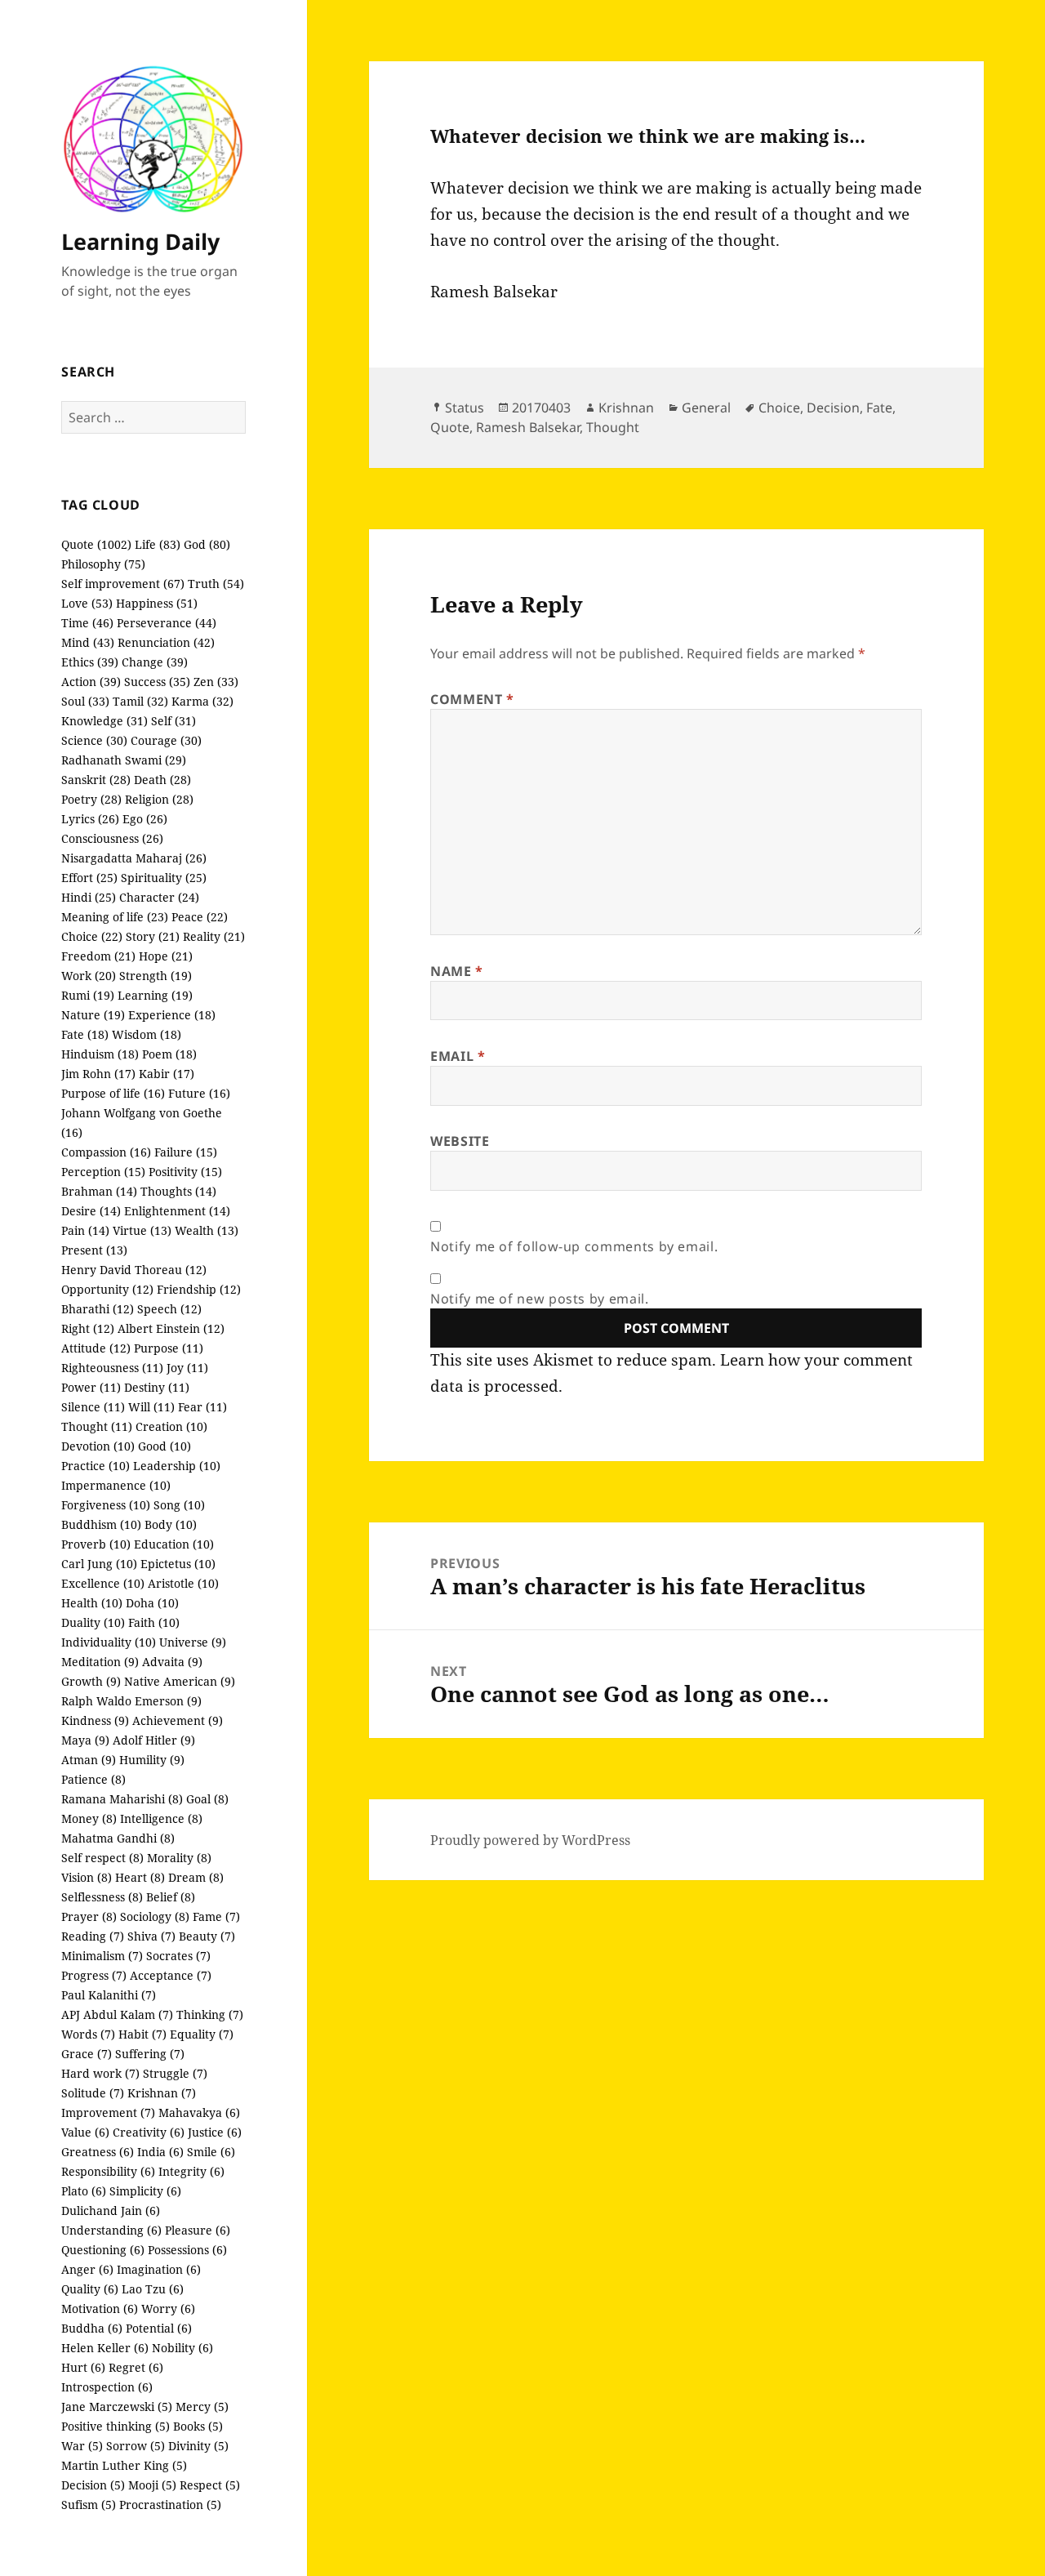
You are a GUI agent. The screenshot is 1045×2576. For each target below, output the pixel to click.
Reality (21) (214, 936)
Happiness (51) (157, 603)
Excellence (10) (103, 1583)
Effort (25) (89, 878)
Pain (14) (85, 1230)
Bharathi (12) (98, 1309)
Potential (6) (159, 2328)
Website (460, 1141)
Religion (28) (159, 799)
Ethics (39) (90, 662)
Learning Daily (140, 241)
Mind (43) (88, 642)
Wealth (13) (207, 1230)
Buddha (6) (92, 2328)
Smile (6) (211, 2152)
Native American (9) (180, 1681)
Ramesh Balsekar (528, 427)
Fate (879, 408)
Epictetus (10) (178, 1564)
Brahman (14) (99, 1191)
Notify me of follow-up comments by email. (574, 1246)
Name (457, 971)
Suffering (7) (150, 2054)
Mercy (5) (202, 2407)
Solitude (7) (93, 2093)
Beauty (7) (207, 1936)
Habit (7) (142, 2034)
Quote (450, 427)
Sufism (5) (89, 2505)
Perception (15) (103, 1172)
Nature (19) (93, 1015)
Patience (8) (93, 1779)
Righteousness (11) (112, 1368)
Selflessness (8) (102, 1897)
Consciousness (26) (112, 838)
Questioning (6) (103, 2250)
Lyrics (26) (90, 819)
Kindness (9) (95, 1720)
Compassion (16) (106, 1152)
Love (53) (87, 603)
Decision (833, 408)
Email (458, 1056)
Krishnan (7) (162, 2093)
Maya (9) (85, 1740)
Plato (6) (84, 2191)
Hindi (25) (89, 897)
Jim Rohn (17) (98, 1074)
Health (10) (92, 1603)
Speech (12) (169, 1309)
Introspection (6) (107, 2387)
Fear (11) (202, 1407)
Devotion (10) (98, 1446)
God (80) (207, 544)
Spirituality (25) (164, 878)
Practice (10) (96, 1466)
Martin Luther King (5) (124, 2465)
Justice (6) (215, 2132)
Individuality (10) (109, 1642)
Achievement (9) (178, 1720)
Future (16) (199, 1093)
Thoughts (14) (178, 1191)
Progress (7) (94, 1975)
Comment (472, 699)
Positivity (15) (185, 1172)
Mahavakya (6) (199, 2112)
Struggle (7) (175, 2073)
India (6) (160, 2152)
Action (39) (91, 682)
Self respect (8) (102, 1858)
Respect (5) (210, 2485)
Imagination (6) (159, 2269)
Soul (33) (85, 701)
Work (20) (89, 976)
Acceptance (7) (171, 1975)
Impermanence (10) (116, 1485)
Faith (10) (154, 1622)
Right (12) (88, 1328)
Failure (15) (186, 1152)
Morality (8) (179, 1858)
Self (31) (173, 721)
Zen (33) (216, 682)
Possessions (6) (187, 2250)
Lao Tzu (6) (153, 2289)
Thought (613, 427)
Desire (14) (91, 1211)
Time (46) (87, 623)
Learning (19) (155, 995)
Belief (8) (171, 1897)
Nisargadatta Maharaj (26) (134, 858)
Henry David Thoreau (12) (134, 1270)
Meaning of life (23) (115, 917)
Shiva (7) (151, 1936)
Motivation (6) (100, 2309)
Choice (779, 408)
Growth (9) (91, 1681)
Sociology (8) (155, 1916)
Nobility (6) (182, 2348)
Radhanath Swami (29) (124, 760)
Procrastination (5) (170, 2505)
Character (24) (159, 897)
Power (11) (91, 1387)
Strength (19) (156, 976)
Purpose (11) (169, 1348)
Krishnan (626, 408)
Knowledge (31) (104, 721)
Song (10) (179, 1505)
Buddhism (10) (101, 1524)
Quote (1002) (96, 544)
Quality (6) (90, 2289)
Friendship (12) (199, 1289)
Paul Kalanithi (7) (109, 1995)
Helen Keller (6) (105, 2348)
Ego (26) (145, 819)
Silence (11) (93, 1407)
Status (465, 408)
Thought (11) (97, 1426)
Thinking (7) (210, 2014)
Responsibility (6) (108, 2171)
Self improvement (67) (123, 584)
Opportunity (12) (107, 1289)
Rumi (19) (88, 995)
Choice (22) (92, 936)
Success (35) (157, 682)
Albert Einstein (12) (171, 1328)
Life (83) (158, 544)
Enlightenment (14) (177, 1211)
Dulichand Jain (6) (111, 2211)
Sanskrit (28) (96, 780)
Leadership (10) (177, 1466)
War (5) (82, 2446)
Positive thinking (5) (116, 2426)
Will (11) (151, 1407)
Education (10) (174, 1544)
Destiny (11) (157, 1387)
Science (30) (94, 740)
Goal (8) (207, 1799)
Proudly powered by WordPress (530, 1840)
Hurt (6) (83, 2367)
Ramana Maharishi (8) (122, 1799)
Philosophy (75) (103, 564)
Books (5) (198, 2426)
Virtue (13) (142, 1230)
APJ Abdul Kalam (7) (117, 2014)
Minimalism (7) (102, 1956)
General (706, 408)
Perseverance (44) (167, 623)
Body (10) (171, 1524)
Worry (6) (168, 2309)
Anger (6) (87, 2269)
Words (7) (88, 2034)
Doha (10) (152, 1603)
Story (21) (153, 936)
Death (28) (162, 780)
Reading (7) (93, 1936)
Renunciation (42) (166, 642)
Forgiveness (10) (106, 1505)
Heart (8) (140, 1877)
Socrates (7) (178, 1956)
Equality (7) (202, 2034)
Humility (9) (152, 1760)
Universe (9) (193, 1642)
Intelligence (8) (161, 1818)
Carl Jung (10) (99, 1564)
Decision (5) (93, 2485)
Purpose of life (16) (113, 1093)
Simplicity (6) (145, 2191)
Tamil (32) (140, 701)
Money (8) (89, 1818)
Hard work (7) (100, 2073)
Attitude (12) (96, 1348)
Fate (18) (85, 1034)
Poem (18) (169, 1054)
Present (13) (94, 1250)
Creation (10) (171, 1426)
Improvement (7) (108, 2112)
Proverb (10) (96, 1544)
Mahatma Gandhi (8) (118, 1838)
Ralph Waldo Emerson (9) (131, 1701)
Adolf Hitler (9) (154, 1740)
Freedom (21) (98, 956)
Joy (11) (187, 1368)
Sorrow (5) (136, 2446)
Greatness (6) (98, 2152)
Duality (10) (93, 1622)
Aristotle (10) (183, 1583)
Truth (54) (216, 584)
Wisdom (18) (147, 1034)
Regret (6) (136, 2367)
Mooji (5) (152, 2485)
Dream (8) (196, 1877)
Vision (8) (87, 1877)
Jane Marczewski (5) (117, 2407)
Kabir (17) (167, 1074)
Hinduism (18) (100, 1054)
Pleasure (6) (198, 2230)
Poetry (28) (91, 799)
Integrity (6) (191, 2171)
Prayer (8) (89, 1916)
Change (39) (155, 662)
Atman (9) (89, 1760)
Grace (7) (87, 2054)
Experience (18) (172, 1015)
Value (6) (85, 2132)
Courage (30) (166, 740)
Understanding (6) (111, 2230)
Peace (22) (200, 917)
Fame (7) (216, 1916)
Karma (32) (202, 701)
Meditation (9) (100, 1662)
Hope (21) (166, 956)
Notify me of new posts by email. (539, 1299)
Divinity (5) (198, 2446)
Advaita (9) (172, 1662)
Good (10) (165, 1446)
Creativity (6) (149, 2132)
